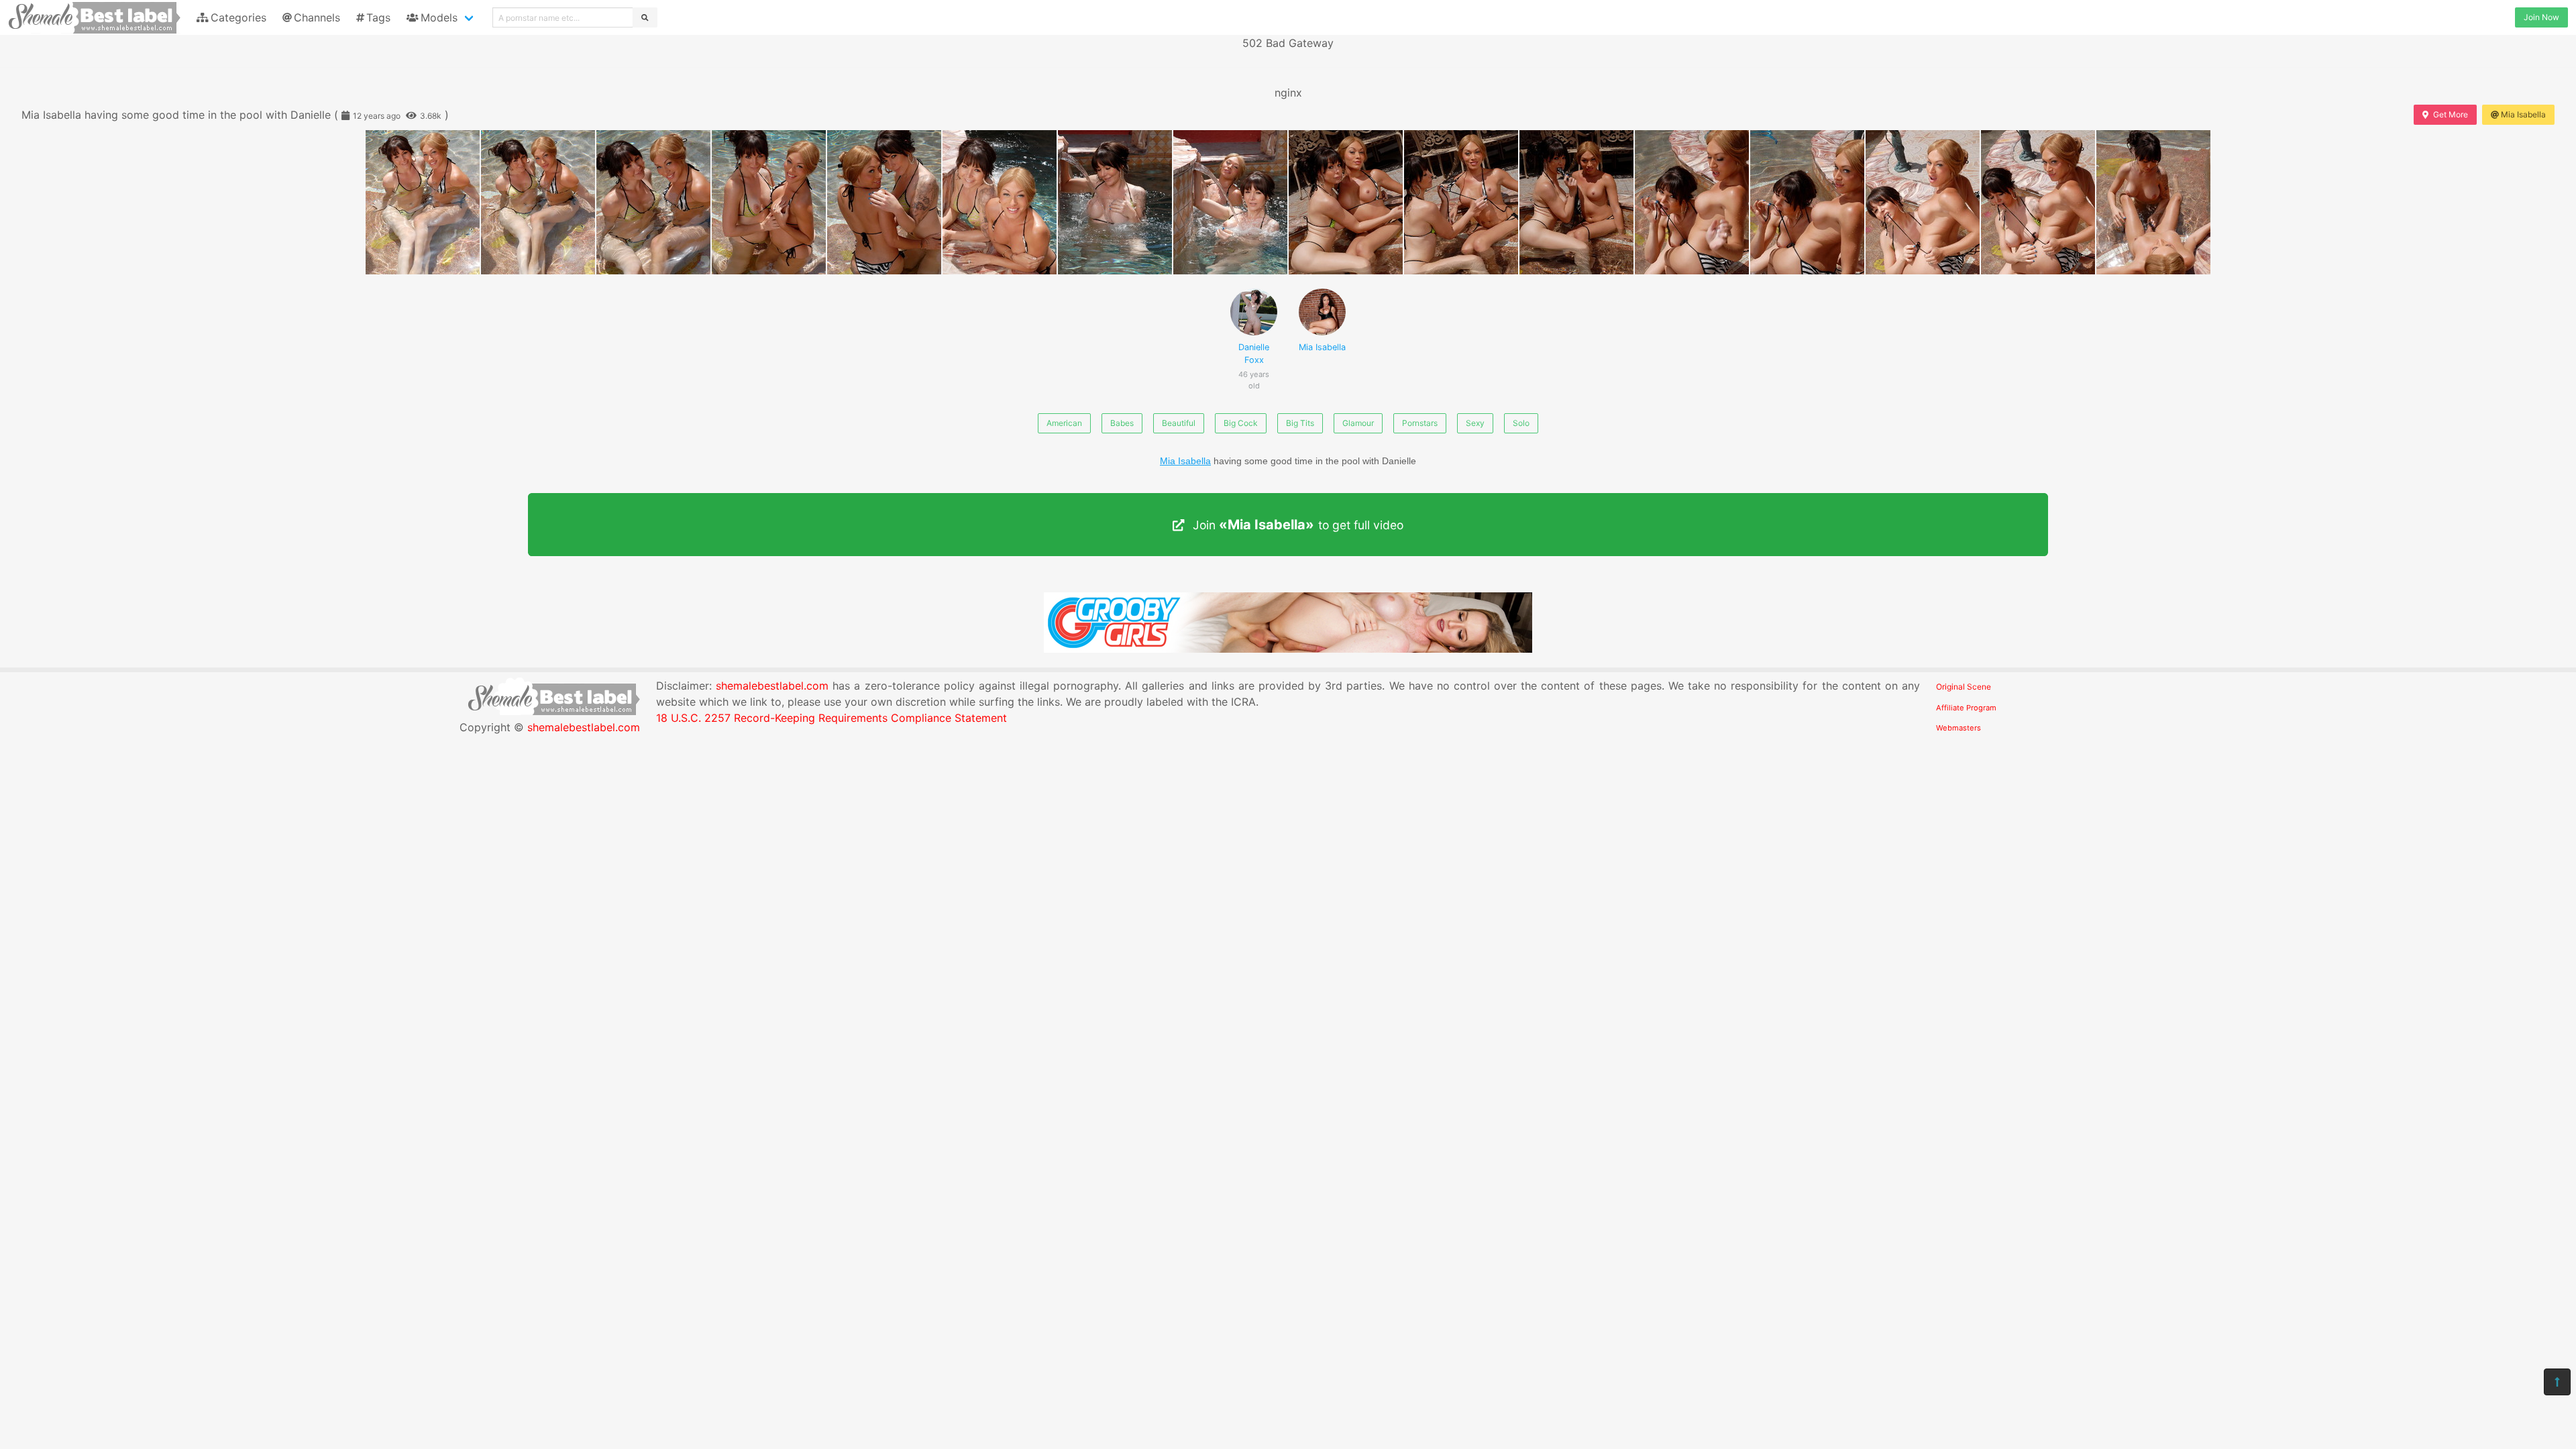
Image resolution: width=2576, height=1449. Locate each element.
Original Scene (1964, 687)
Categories (238, 17)
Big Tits (1300, 423)
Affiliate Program (1966, 708)
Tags (378, 17)
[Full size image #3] (769, 202)
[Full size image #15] (2153, 202)
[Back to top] (2557, 1382)
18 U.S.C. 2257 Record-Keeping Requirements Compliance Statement (831, 718)
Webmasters (1958, 728)
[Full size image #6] (1115, 202)
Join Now (2541, 17)
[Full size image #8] (1346, 202)
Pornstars (1420, 423)
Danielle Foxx (1254, 361)
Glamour (1358, 423)
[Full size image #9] (1461, 202)
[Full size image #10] (1576, 202)
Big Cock (1241, 423)
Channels (317, 17)
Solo (1521, 423)
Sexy (1475, 423)
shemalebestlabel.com (584, 727)
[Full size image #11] (1692, 202)
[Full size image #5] (1000, 202)
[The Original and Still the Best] (1288, 649)
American (1064, 423)
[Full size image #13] (1923, 202)
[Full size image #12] (1807, 202)
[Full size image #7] (1230, 202)
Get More (2451, 114)
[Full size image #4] (884, 202)
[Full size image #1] (538, 202)
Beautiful (1179, 423)
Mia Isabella (2523, 114)
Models (439, 17)
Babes (1122, 423)
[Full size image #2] (653, 202)
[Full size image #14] (2038, 202)
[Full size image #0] (423, 202)
